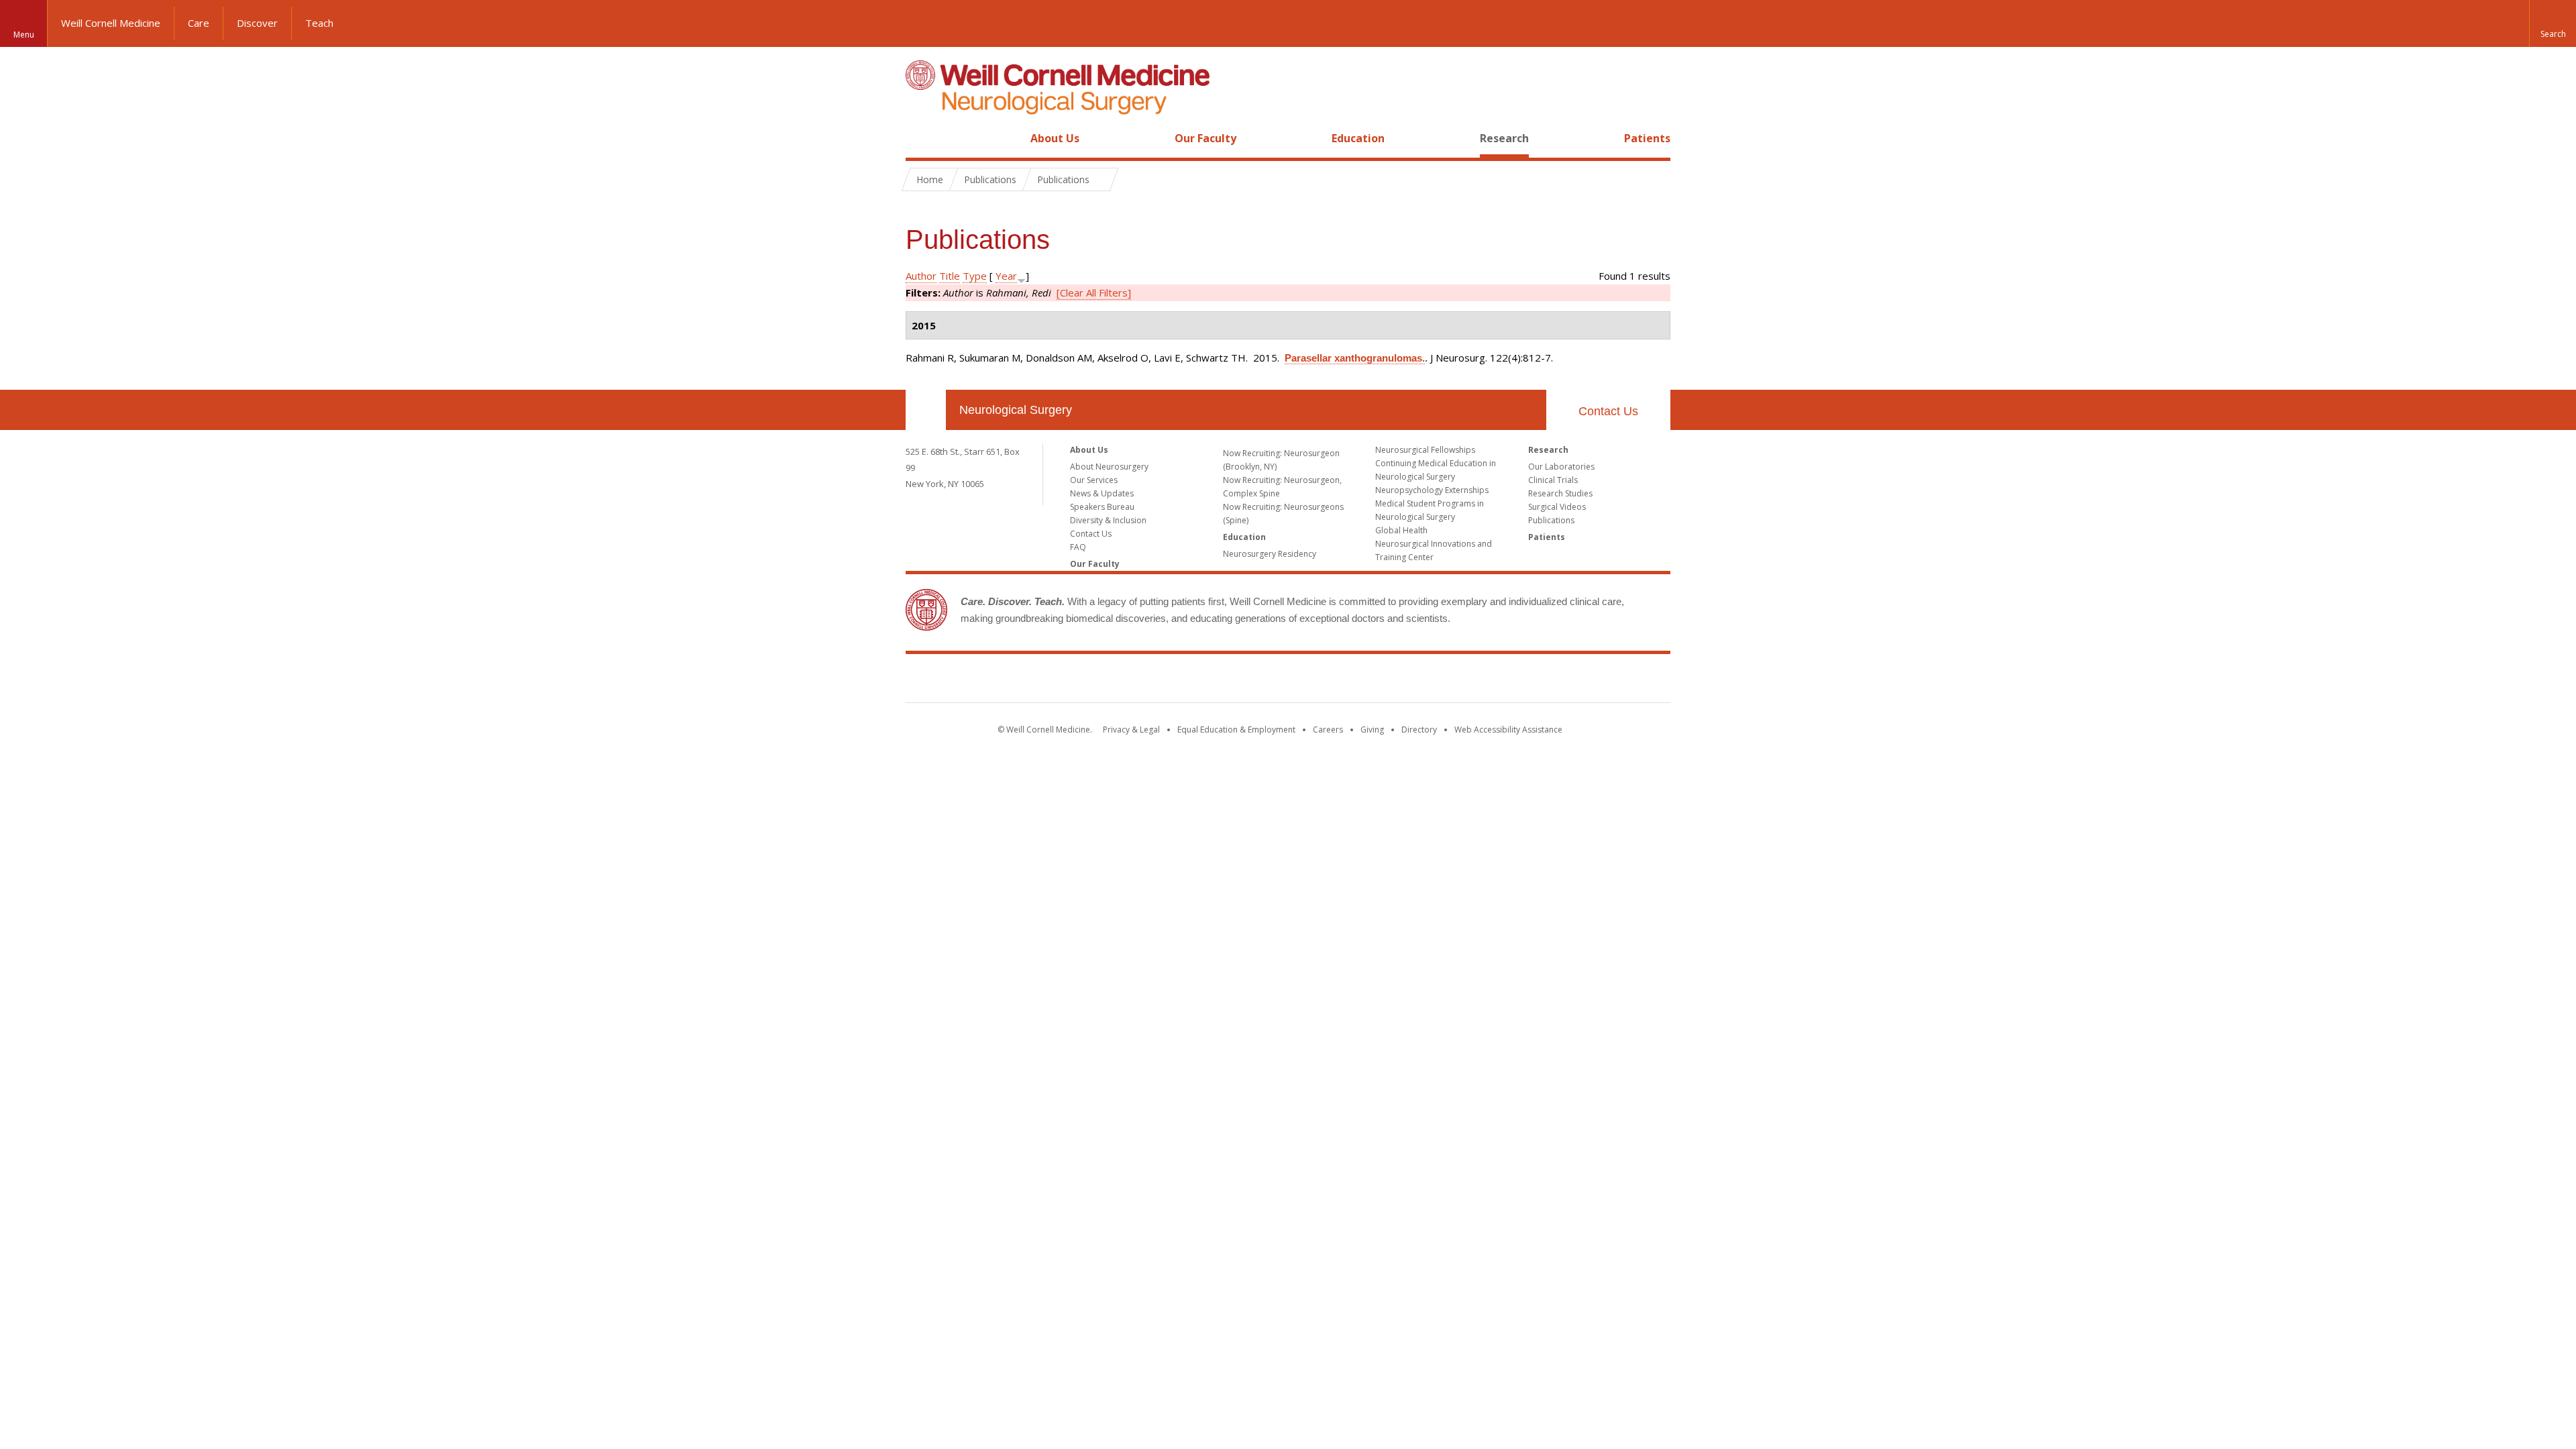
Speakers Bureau (1102, 507)
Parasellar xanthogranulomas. (1355, 358)
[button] (2553, 23)
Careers (1328, 730)
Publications (1551, 520)
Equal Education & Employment (1236, 730)
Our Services (1094, 480)
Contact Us (1608, 411)
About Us (1055, 138)
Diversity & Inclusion (1108, 520)
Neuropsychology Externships (1432, 490)
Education (1358, 138)
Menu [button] (24, 35)
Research (1504, 138)
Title (950, 276)
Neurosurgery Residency (1270, 554)
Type (975, 276)
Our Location (926, 410)
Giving (1372, 730)
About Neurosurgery (1109, 467)
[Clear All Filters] (1094, 292)
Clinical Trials (1553, 480)
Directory (1419, 730)
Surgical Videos (1557, 507)
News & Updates (1102, 493)
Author (921, 276)
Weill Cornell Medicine (111, 23)
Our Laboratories (1561, 467)
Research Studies (1560, 493)
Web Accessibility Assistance (1508, 730)
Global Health (1401, 530)
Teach (319, 23)
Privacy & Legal (1131, 730)
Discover (257, 23)
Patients (1647, 138)
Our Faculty (1205, 138)
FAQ (1078, 547)
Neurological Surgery (1016, 410)
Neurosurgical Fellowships (1425, 450)
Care (199, 23)
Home (920, 138)
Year (1006, 276)
